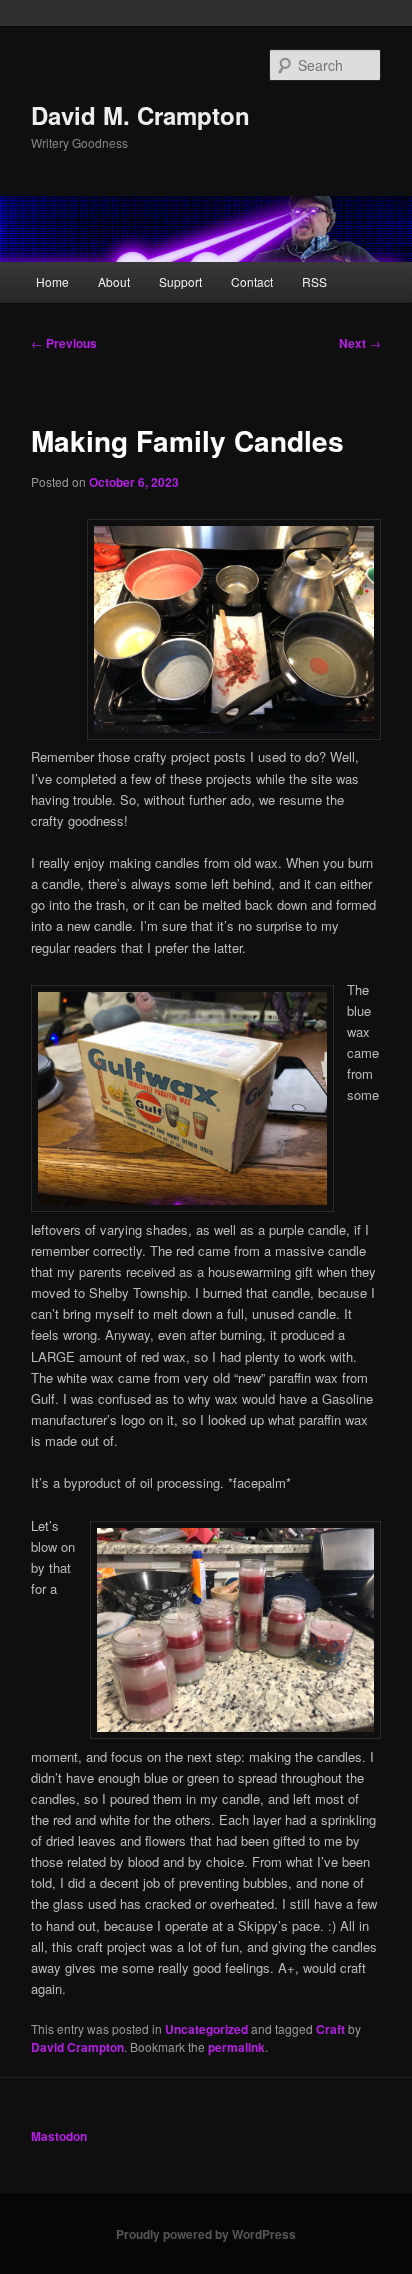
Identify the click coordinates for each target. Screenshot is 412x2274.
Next (360, 343)
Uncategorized (206, 2029)
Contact (252, 281)
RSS (314, 281)
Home (52, 281)
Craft (330, 2029)
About (114, 281)
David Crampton (77, 2047)
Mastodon (59, 2136)
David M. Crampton (140, 115)
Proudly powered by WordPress (206, 2234)
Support (180, 281)
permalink (236, 2047)
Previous (64, 343)
